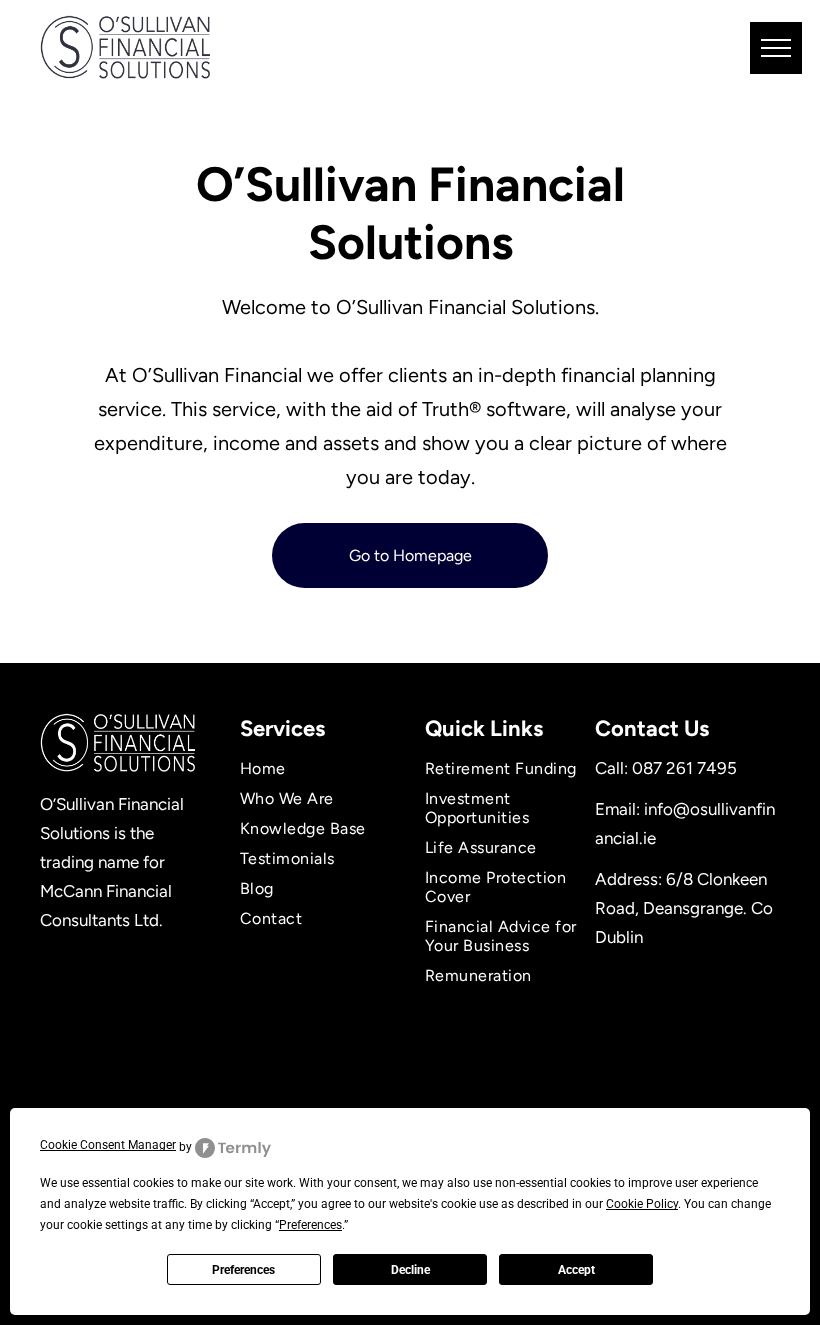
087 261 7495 (684, 768)
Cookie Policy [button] (642, 1204)
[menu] (776, 48)
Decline (410, 1270)
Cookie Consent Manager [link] (108, 1145)
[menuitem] (317, 769)
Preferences (243, 1270)
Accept (576, 1270)
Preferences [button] (310, 1225)
